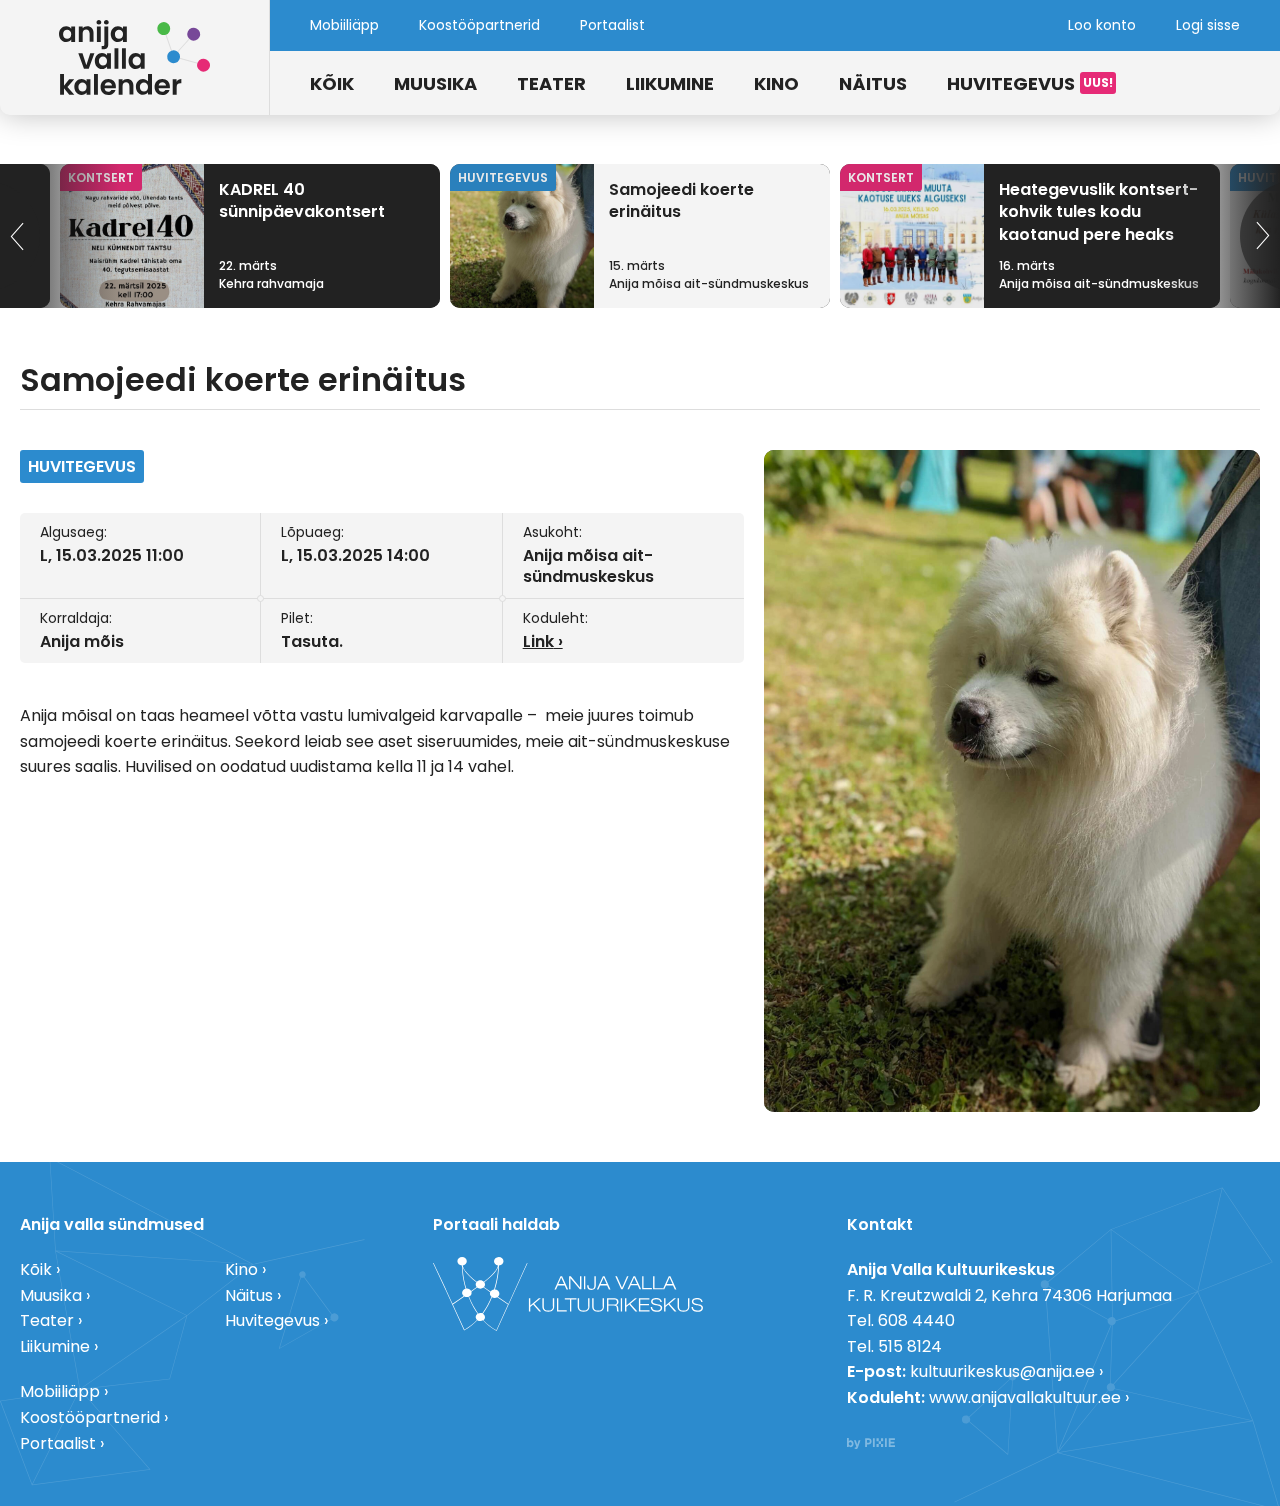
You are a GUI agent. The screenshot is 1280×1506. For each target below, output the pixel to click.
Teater (551, 83)
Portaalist (612, 25)
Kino (776, 83)
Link (538, 641)
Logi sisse (1208, 25)
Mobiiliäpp (344, 25)
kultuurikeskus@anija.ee (1002, 1371)
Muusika (435, 83)
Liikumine (670, 83)
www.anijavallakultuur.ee (1025, 1397)
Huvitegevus (1011, 83)
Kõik (332, 83)
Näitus (873, 83)
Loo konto (1102, 25)
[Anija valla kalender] (135, 57)
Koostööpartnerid (479, 25)
